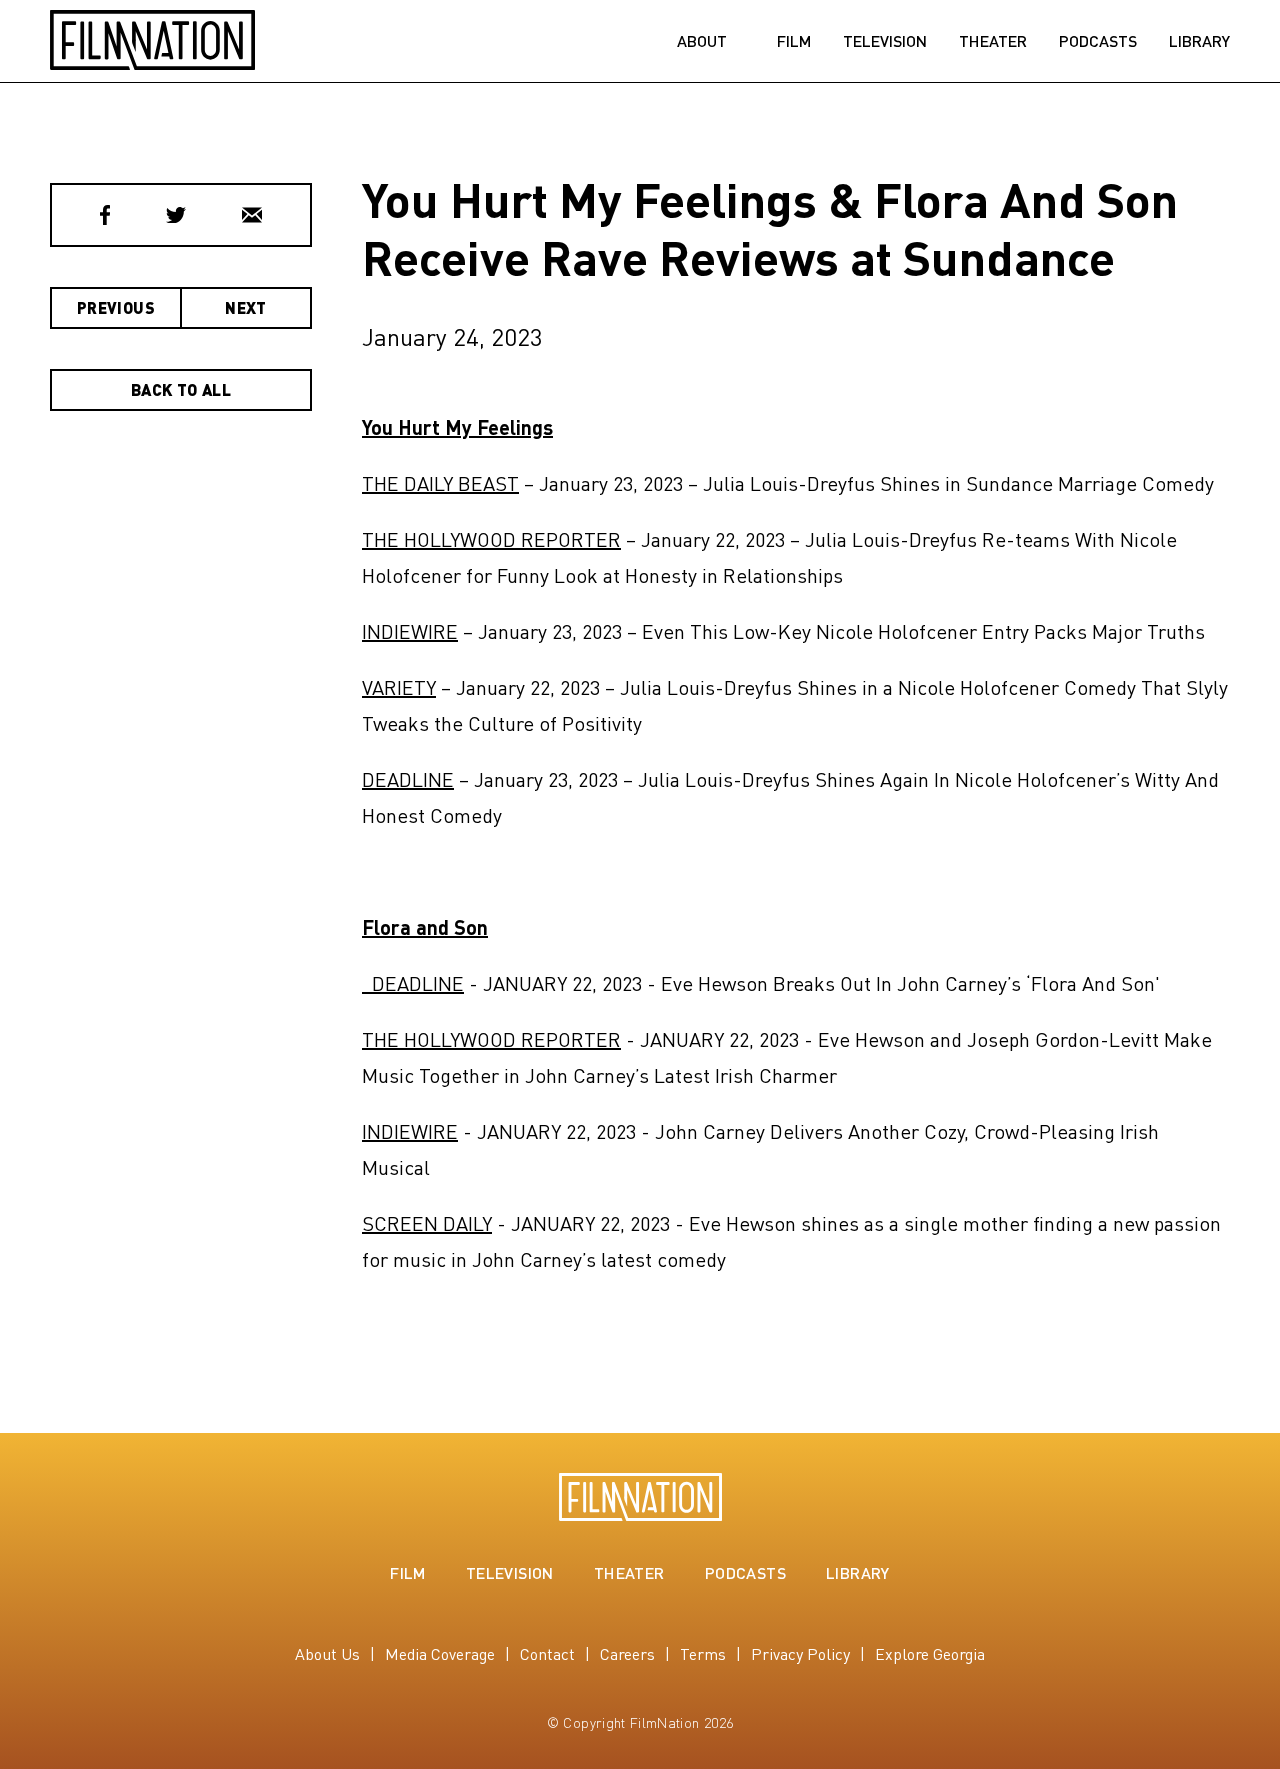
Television (885, 41)
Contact (547, 1653)
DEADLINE (408, 779)
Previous (116, 307)
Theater (993, 41)
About (702, 41)
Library (1199, 41)
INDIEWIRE (410, 631)
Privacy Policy (800, 1653)
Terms (703, 1653)
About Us (327, 1653)
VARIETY (399, 687)
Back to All (181, 389)
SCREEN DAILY (427, 1223)
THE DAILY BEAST (440, 483)
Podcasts (1098, 41)
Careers (627, 1653)
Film (794, 41)
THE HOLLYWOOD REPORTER (491, 539)
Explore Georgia (930, 1653)
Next (246, 307)
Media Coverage (440, 1653)
